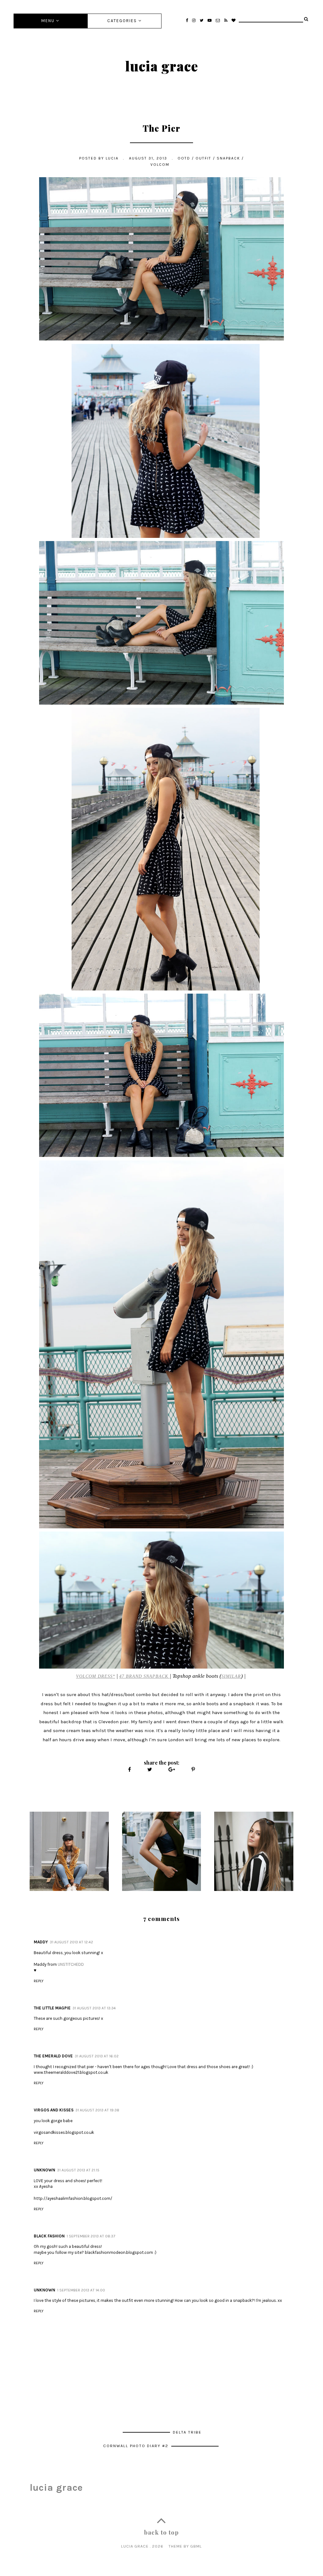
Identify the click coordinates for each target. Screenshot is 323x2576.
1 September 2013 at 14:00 (81, 2290)
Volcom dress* (96, 1676)
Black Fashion (49, 2236)
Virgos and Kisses (54, 2110)
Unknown (44, 2170)
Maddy (41, 1942)
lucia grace (162, 66)
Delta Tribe (187, 2432)
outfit (203, 158)
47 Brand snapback (144, 1676)
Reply (39, 1981)
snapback (228, 158)
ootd (184, 158)
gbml (196, 2546)
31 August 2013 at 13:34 (94, 2008)
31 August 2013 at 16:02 (97, 2056)
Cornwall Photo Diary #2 (137, 2446)
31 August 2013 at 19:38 (97, 2110)
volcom (160, 165)
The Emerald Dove (53, 2056)
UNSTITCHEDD (71, 1964)
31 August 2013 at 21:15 (78, 2170)
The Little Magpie (52, 2008)
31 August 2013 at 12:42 (71, 1942)
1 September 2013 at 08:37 (91, 2236)
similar (231, 1676)
